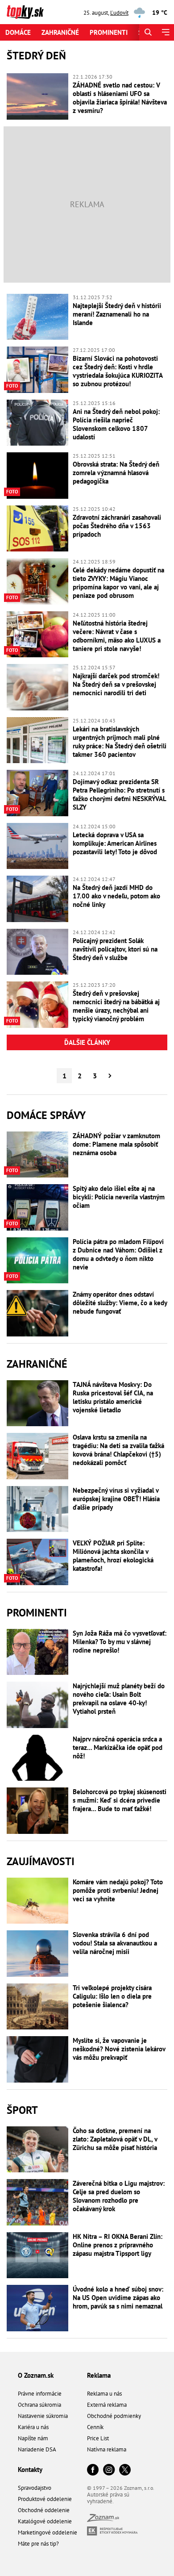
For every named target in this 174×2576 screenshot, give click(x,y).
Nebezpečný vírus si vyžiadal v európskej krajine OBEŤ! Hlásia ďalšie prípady (116, 1499)
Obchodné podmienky (114, 2416)
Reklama (99, 2375)
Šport (22, 2110)
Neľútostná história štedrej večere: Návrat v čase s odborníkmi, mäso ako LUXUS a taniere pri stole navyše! (117, 636)
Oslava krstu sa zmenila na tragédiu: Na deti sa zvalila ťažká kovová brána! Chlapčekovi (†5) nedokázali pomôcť (118, 1450)
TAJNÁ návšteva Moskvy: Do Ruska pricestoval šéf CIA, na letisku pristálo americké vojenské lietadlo (113, 1397)
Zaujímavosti (41, 1861)
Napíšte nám (33, 2438)
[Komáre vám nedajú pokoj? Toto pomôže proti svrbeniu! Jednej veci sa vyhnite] (37, 1901)
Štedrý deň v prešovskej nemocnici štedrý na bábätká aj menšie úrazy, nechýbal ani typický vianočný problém (116, 1006)
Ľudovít (119, 13)
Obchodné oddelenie (44, 2510)
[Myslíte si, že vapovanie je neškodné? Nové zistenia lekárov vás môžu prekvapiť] (37, 2059)
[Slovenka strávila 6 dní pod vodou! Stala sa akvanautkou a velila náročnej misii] (37, 1954)
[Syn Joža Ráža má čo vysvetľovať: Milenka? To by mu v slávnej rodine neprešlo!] (37, 1652)
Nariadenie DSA (37, 2449)
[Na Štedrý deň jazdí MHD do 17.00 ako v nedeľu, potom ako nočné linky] (37, 899)
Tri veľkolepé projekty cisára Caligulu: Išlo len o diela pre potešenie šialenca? (112, 1996)
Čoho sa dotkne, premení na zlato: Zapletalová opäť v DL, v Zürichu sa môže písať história (115, 2139)
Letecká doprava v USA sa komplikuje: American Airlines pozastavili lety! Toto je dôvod (115, 843)
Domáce (18, 32)
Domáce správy (46, 1115)
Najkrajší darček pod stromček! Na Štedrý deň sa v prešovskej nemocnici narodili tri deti (116, 684)
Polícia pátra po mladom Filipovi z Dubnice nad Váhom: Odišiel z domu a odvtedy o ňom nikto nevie (118, 1254)
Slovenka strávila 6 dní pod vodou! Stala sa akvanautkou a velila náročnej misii (115, 1943)
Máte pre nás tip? (38, 2544)
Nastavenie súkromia (43, 2416)
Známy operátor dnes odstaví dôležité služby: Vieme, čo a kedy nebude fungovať (120, 1303)
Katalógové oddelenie (45, 2521)
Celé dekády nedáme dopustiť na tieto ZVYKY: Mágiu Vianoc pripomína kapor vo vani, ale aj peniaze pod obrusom (118, 583)
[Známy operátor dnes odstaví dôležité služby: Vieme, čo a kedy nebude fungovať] (37, 1313)
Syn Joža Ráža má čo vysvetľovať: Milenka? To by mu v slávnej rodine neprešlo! (120, 1642)
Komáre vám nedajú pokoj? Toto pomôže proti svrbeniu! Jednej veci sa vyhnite (118, 1890)
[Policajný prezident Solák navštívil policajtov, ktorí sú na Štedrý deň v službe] (37, 952)
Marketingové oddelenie (48, 2532)
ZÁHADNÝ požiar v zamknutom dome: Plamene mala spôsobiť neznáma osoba (116, 1144)
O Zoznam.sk (36, 2375)
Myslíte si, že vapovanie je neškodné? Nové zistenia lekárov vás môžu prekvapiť (119, 2049)
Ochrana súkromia (39, 2405)
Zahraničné (60, 32)
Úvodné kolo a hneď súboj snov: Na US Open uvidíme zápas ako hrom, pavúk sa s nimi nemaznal (118, 2298)
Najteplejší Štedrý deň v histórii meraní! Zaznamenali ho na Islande (117, 314)
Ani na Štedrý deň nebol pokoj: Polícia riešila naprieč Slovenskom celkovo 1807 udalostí (116, 424)
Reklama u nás (104, 2394)
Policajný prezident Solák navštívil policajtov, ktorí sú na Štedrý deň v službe (115, 949)
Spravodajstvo (35, 2488)
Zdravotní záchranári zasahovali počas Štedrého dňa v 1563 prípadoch (117, 526)
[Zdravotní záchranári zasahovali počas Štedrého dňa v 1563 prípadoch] (37, 529)
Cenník (95, 2427)
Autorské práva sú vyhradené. (108, 2498)
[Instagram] (109, 2470)
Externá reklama (107, 2405)
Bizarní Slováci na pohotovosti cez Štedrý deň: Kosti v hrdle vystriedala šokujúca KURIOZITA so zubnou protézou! (118, 371)
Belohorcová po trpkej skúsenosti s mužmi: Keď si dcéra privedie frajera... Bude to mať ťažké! (120, 1800)
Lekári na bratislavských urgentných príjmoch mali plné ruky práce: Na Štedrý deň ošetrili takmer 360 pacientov (120, 742)
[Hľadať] (148, 32)
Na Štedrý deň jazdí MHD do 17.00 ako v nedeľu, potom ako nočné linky (116, 896)
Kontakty (30, 2470)
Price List (98, 2438)
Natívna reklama (107, 2449)
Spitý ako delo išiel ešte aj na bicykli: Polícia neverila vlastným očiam (119, 1197)
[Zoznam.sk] (103, 2520)
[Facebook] (93, 2470)
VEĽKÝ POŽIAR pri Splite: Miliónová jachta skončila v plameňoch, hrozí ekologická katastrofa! (113, 1556)
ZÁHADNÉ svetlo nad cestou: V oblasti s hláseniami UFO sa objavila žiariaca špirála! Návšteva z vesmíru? (120, 98)
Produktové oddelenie (45, 2499)
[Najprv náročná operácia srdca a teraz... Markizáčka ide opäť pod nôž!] (37, 1758)
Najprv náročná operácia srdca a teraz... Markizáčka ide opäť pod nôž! (118, 1747)
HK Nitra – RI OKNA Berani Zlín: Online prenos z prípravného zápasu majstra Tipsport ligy (118, 2245)
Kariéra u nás (33, 2427)
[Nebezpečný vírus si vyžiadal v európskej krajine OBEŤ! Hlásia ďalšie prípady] (37, 1509)
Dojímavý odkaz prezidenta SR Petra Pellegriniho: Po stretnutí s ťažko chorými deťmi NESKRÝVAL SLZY (119, 794)
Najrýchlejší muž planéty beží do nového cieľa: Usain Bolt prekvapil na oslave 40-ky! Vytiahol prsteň (119, 1699)
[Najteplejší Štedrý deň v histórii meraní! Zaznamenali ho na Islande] (37, 317)
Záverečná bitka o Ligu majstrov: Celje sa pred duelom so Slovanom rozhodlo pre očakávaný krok (119, 2196)
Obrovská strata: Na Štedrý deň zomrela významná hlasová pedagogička (116, 473)
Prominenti (109, 32)
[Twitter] (125, 2470)
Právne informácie (40, 2394)
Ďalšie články (87, 1042)
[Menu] (165, 32)
